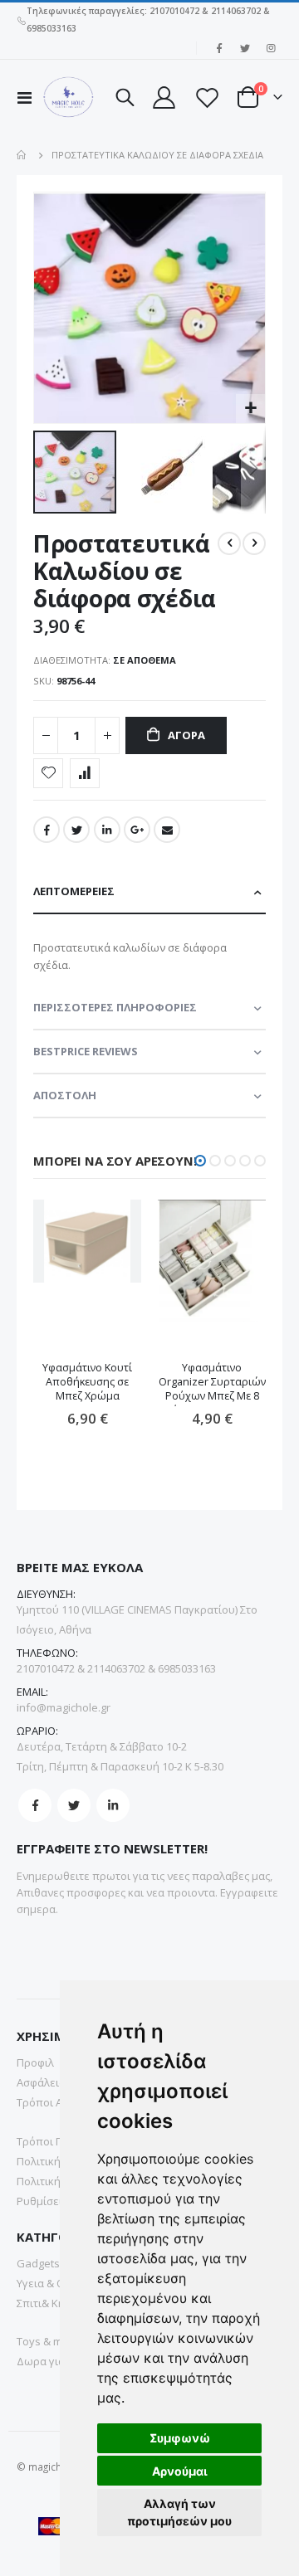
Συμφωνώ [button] (180, 2438)
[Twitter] (245, 48)
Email (167, 830)
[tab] (149, 892)
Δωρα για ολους (57, 2361)
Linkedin (113, 1805)
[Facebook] (219, 48)
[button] (250, 409)
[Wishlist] (206, 97)
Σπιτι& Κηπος (50, 2303)
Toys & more (48, 2341)
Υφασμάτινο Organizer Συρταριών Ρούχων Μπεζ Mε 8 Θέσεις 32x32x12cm (212, 1383)
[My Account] (164, 97)
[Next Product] (254, 543)
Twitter (76, 830)
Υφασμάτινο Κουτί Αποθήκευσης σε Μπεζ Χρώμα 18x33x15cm (87, 1383)
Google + (137, 830)
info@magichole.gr (64, 1707)
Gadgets (38, 2263)
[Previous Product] (229, 543)
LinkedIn (107, 830)
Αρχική (22, 155)
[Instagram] (271, 48)
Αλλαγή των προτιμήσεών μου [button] (179, 2512)
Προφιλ (35, 2062)
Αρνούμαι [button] (180, 2471)
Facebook (47, 830)
